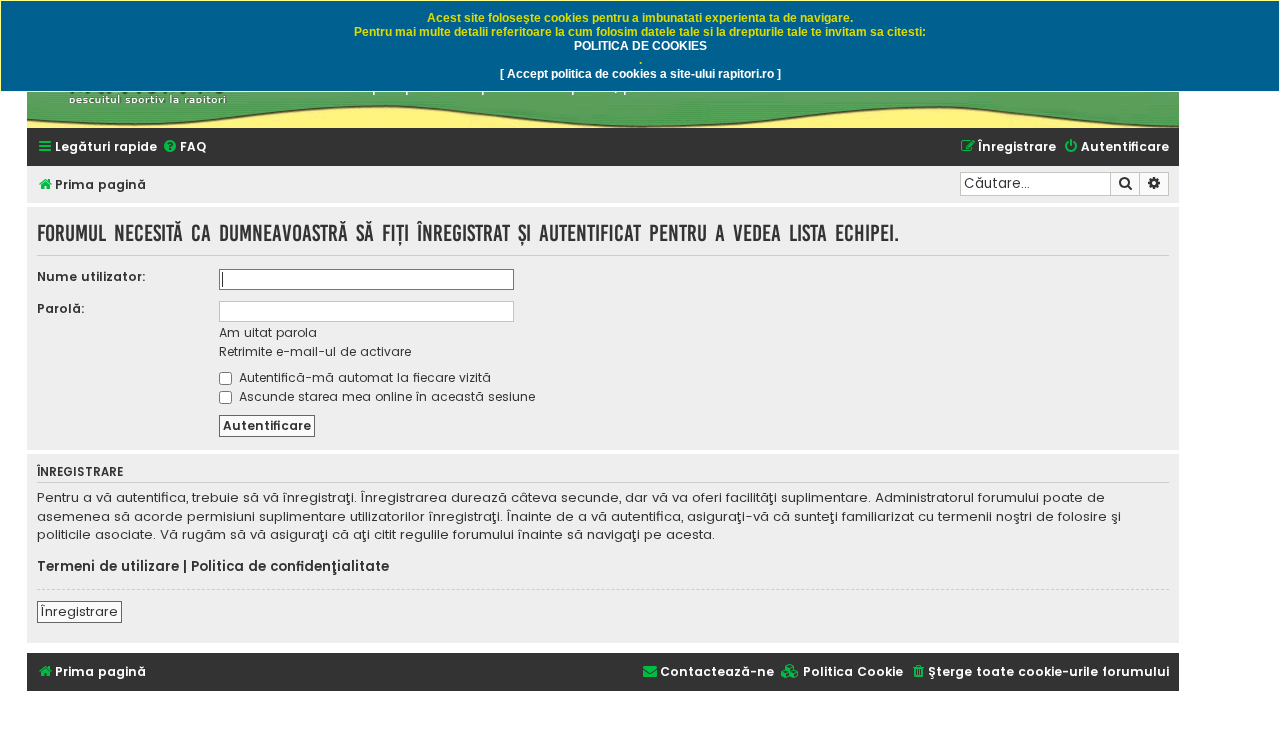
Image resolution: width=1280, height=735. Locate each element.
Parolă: (61, 308)
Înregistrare (79, 611)
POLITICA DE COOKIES (640, 46)
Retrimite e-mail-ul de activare (315, 351)
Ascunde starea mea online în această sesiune (385, 396)
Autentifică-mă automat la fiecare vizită (363, 377)
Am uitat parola (268, 332)
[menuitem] (184, 147)
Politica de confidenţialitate (290, 567)
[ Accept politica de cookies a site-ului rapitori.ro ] (640, 74)
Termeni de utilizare (108, 567)
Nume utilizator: (91, 276)
